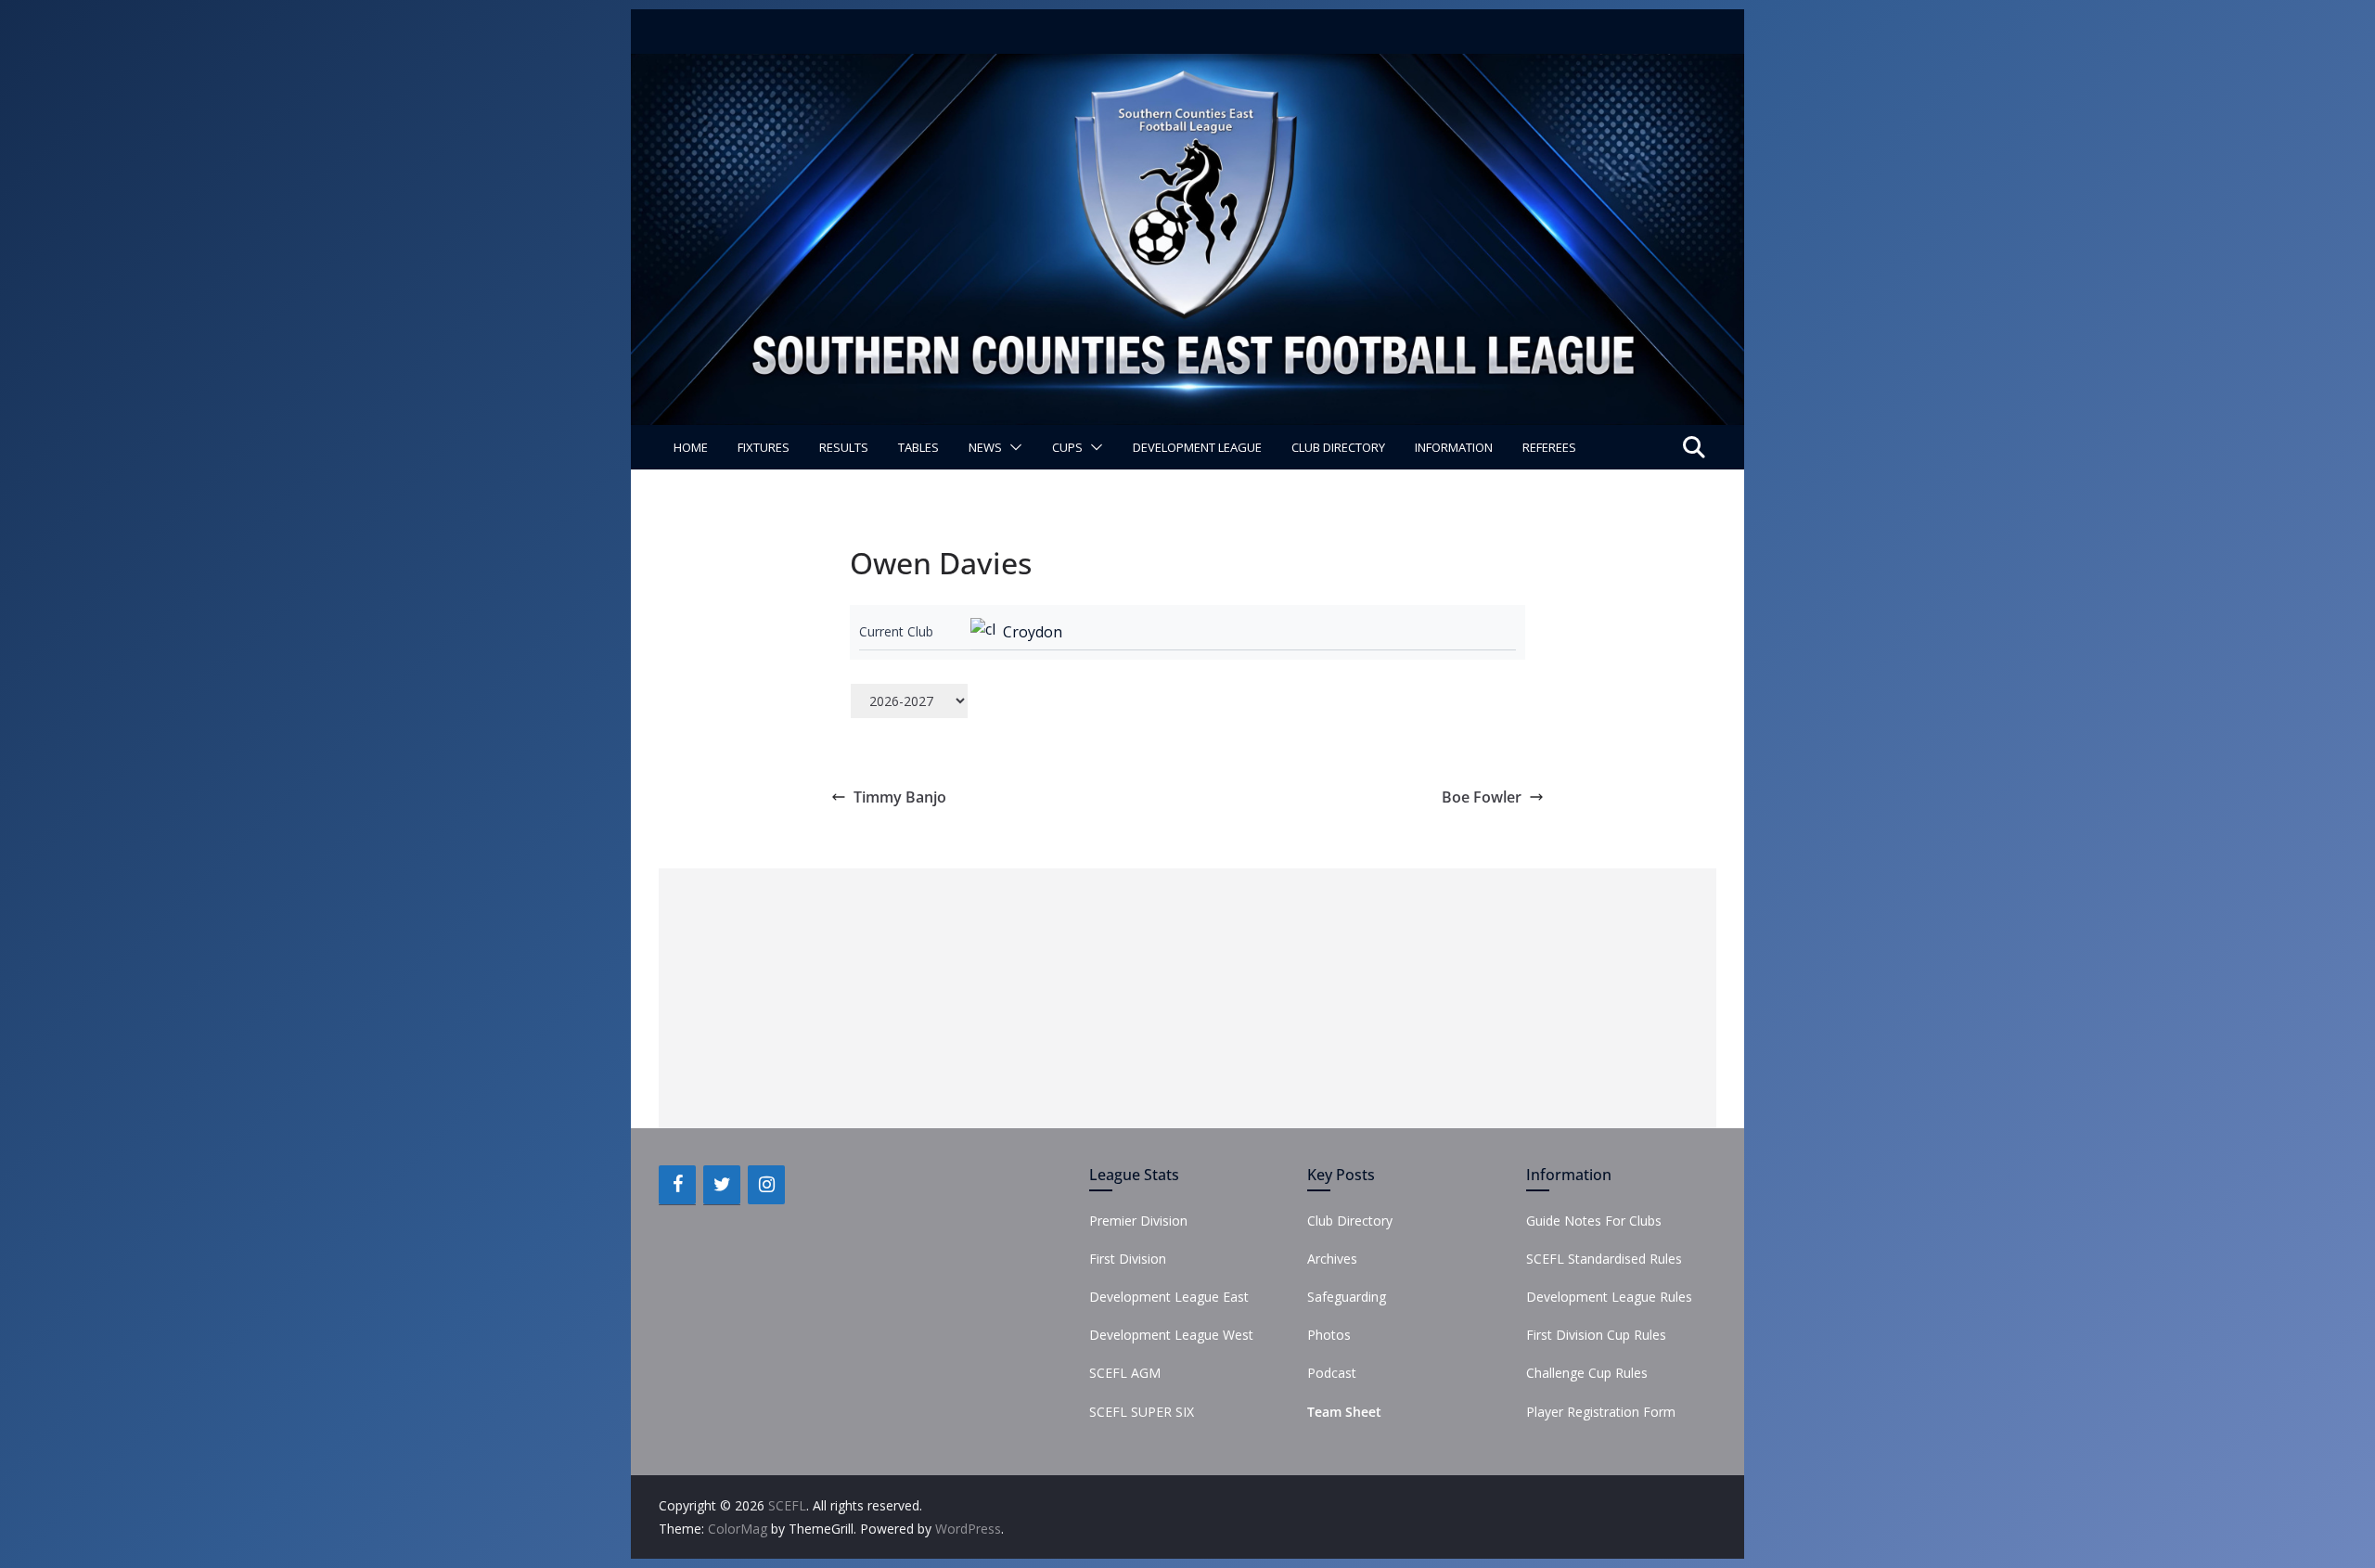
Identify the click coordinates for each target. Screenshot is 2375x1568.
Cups (1067, 447)
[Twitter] (722, 1185)
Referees (1549, 447)
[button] (1012, 447)
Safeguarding (1347, 1297)
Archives (1332, 1259)
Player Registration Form (1601, 1412)
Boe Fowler (1482, 797)
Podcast (1332, 1373)
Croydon (1033, 632)
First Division (1128, 1259)
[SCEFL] (1187, 67)
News (985, 447)
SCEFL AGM (1125, 1373)
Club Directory (1338, 447)
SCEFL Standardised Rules (1604, 1259)
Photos (1329, 1335)
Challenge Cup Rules (1587, 1373)
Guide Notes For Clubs (1594, 1221)
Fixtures (764, 447)
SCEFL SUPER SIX (1142, 1412)
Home (691, 447)
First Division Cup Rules (1596, 1335)
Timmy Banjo (900, 797)
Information (1454, 447)
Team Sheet (1344, 1412)
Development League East (1169, 1297)
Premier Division (1138, 1221)
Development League (1197, 447)
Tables (918, 447)
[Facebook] (677, 1185)
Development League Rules (1609, 1297)
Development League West (1171, 1335)
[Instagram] (766, 1185)
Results (844, 447)
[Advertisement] (1187, 998)
